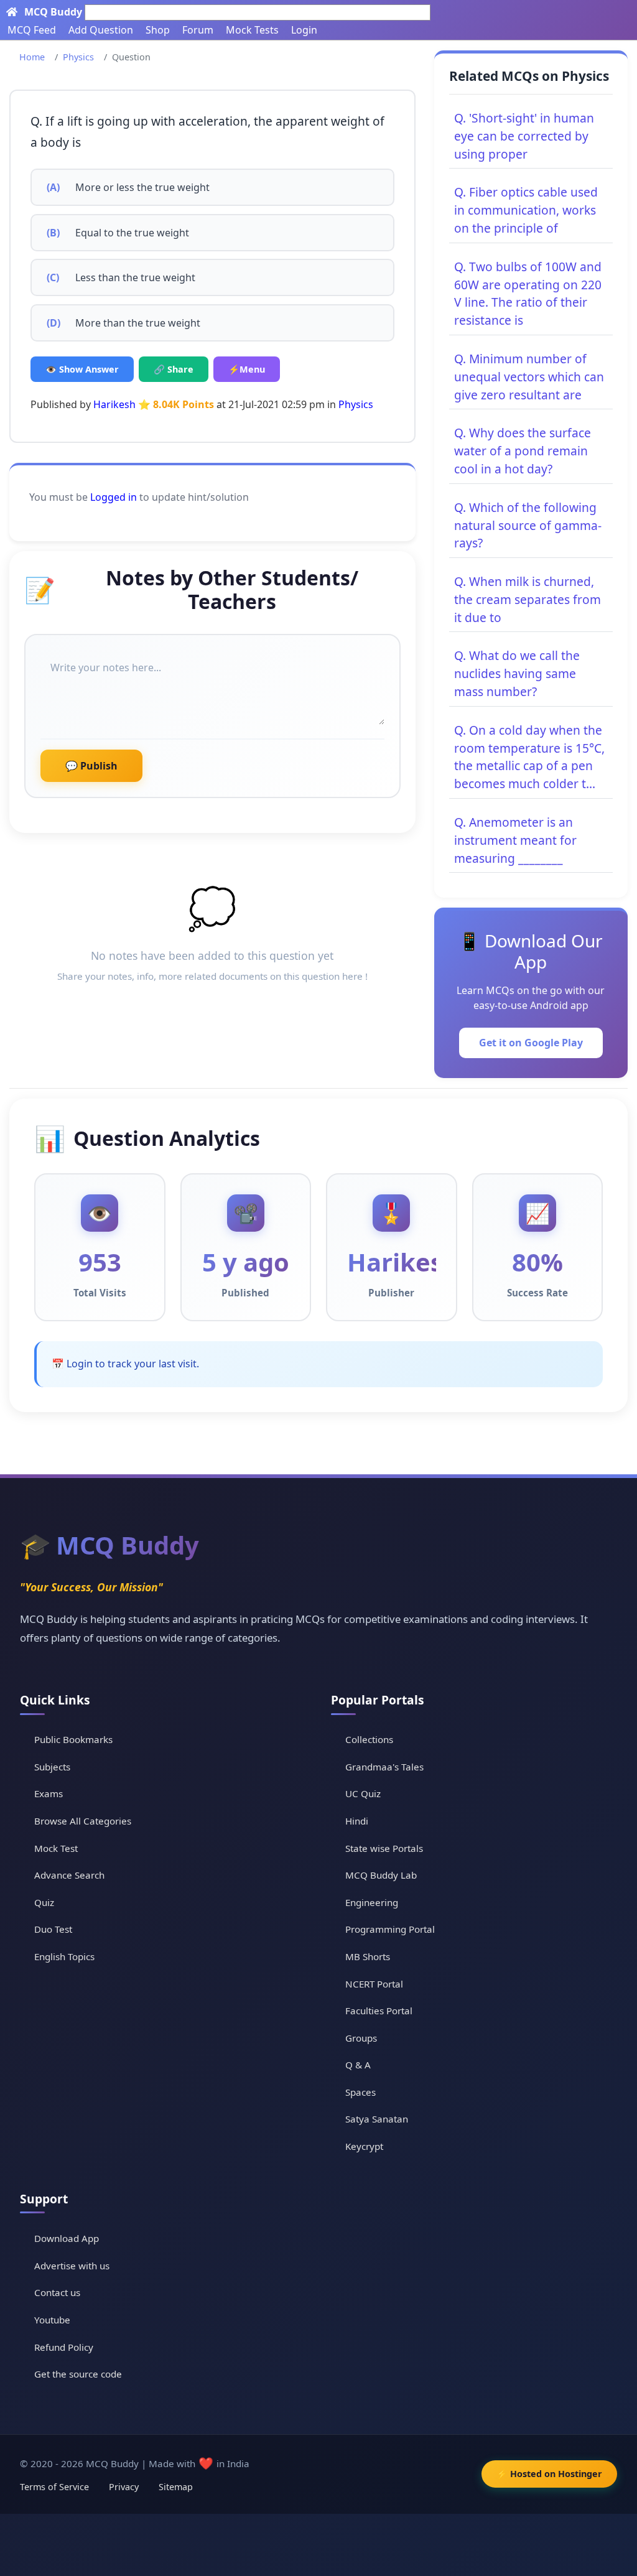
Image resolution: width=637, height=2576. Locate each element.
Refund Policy (64, 2347)
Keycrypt (364, 2146)
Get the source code (78, 2374)
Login (304, 30)
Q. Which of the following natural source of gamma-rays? (528, 525)
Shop (158, 30)
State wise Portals (384, 1848)
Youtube (52, 2320)
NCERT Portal (374, 1984)
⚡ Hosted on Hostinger (549, 2474)
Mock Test (56, 1848)
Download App (67, 2238)
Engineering (372, 1902)
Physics (78, 57)
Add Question (101, 30)
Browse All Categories (83, 1821)
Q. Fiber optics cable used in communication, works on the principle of (526, 210)
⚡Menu (247, 369)
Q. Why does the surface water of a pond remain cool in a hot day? (523, 451)
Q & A (358, 2065)
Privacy (124, 2487)
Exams (49, 1793)
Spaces (360, 2092)
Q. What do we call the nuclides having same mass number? (517, 673)
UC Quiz (363, 1793)
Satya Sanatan (377, 2119)
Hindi (357, 1821)
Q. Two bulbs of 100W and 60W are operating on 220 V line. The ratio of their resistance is (528, 293)
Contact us (57, 2292)
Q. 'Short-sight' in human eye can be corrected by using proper (524, 136)
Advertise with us (72, 2266)
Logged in (114, 497)
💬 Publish (91, 766)
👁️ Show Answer (82, 369)
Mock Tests (252, 30)
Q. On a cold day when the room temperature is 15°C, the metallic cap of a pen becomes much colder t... (529, 757)
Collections (369, 1739)
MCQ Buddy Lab (381, 1875)
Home (32, 57)
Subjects (52, 1767)
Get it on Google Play (531, 1043)
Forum (198, 30)
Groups (361, 2038)
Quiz (44, 1902)
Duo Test (53, 1929)
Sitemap (176, 2487)
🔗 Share (174, 369)
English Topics (64, 1956)
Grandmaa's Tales (384, 1767)
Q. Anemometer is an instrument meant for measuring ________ (515, 840)
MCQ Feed (32, 30)
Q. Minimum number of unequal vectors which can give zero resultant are (529, 377)
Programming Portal (390, 1929)
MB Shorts (368, 1956)
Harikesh (114, 404)
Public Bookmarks (73, 1739)
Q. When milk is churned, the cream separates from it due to (528, 599)
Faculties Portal (379, 2011)
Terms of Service (54, 2487)
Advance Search (69, 1875)
